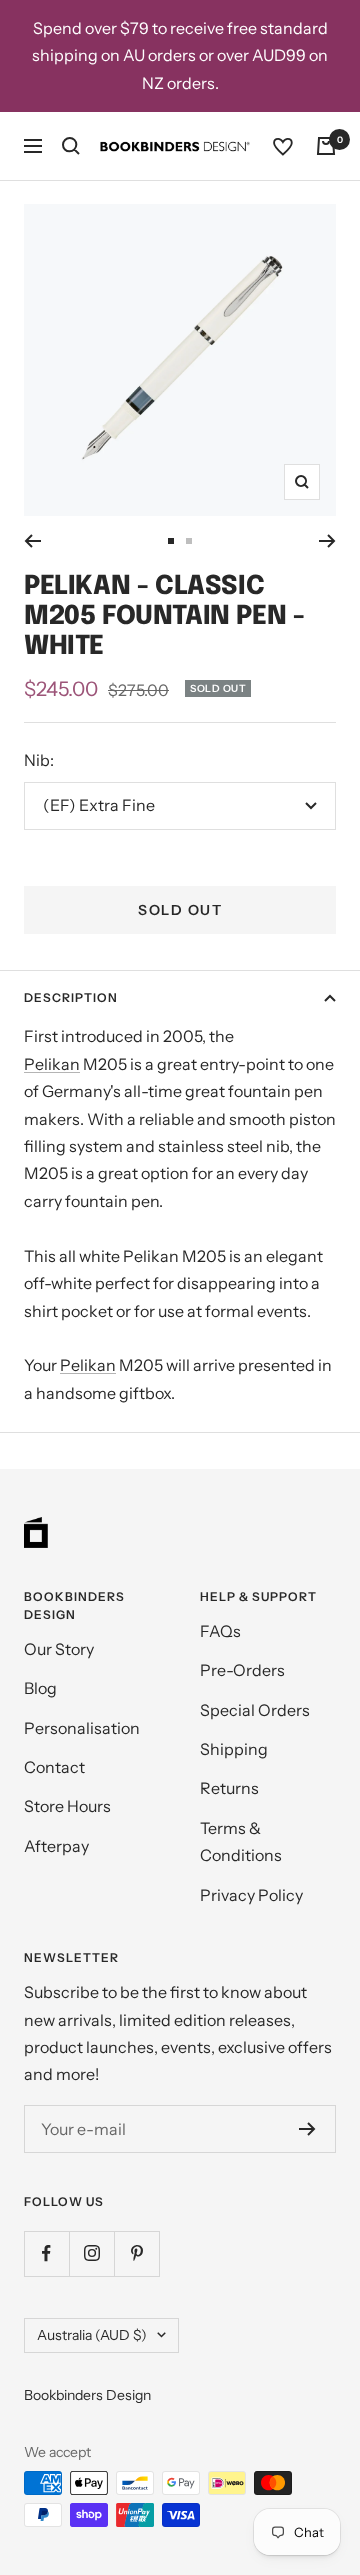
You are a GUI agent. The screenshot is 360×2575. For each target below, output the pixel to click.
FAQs (220, 1631)
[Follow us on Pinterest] (136, 2253)
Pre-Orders (242, 1670)
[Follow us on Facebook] (46, 2253)
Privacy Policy (251, 1895)
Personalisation (82, 1728)
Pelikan (52, 1064)
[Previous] (32, 541)
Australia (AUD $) (92, 2335)
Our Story (59, 1649)
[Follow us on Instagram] (91, 2253)
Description (71, 997)
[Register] (307, 2129)
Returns (229, 1788)
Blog (40, 1688)
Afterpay (56, 1846)
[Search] (71, 146)
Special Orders (255, 1710)
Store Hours (67, 1806)
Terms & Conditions (241, 1841)
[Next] (327, 541)
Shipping (234, 1749)
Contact (54, 1767)
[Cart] (326, 146)
